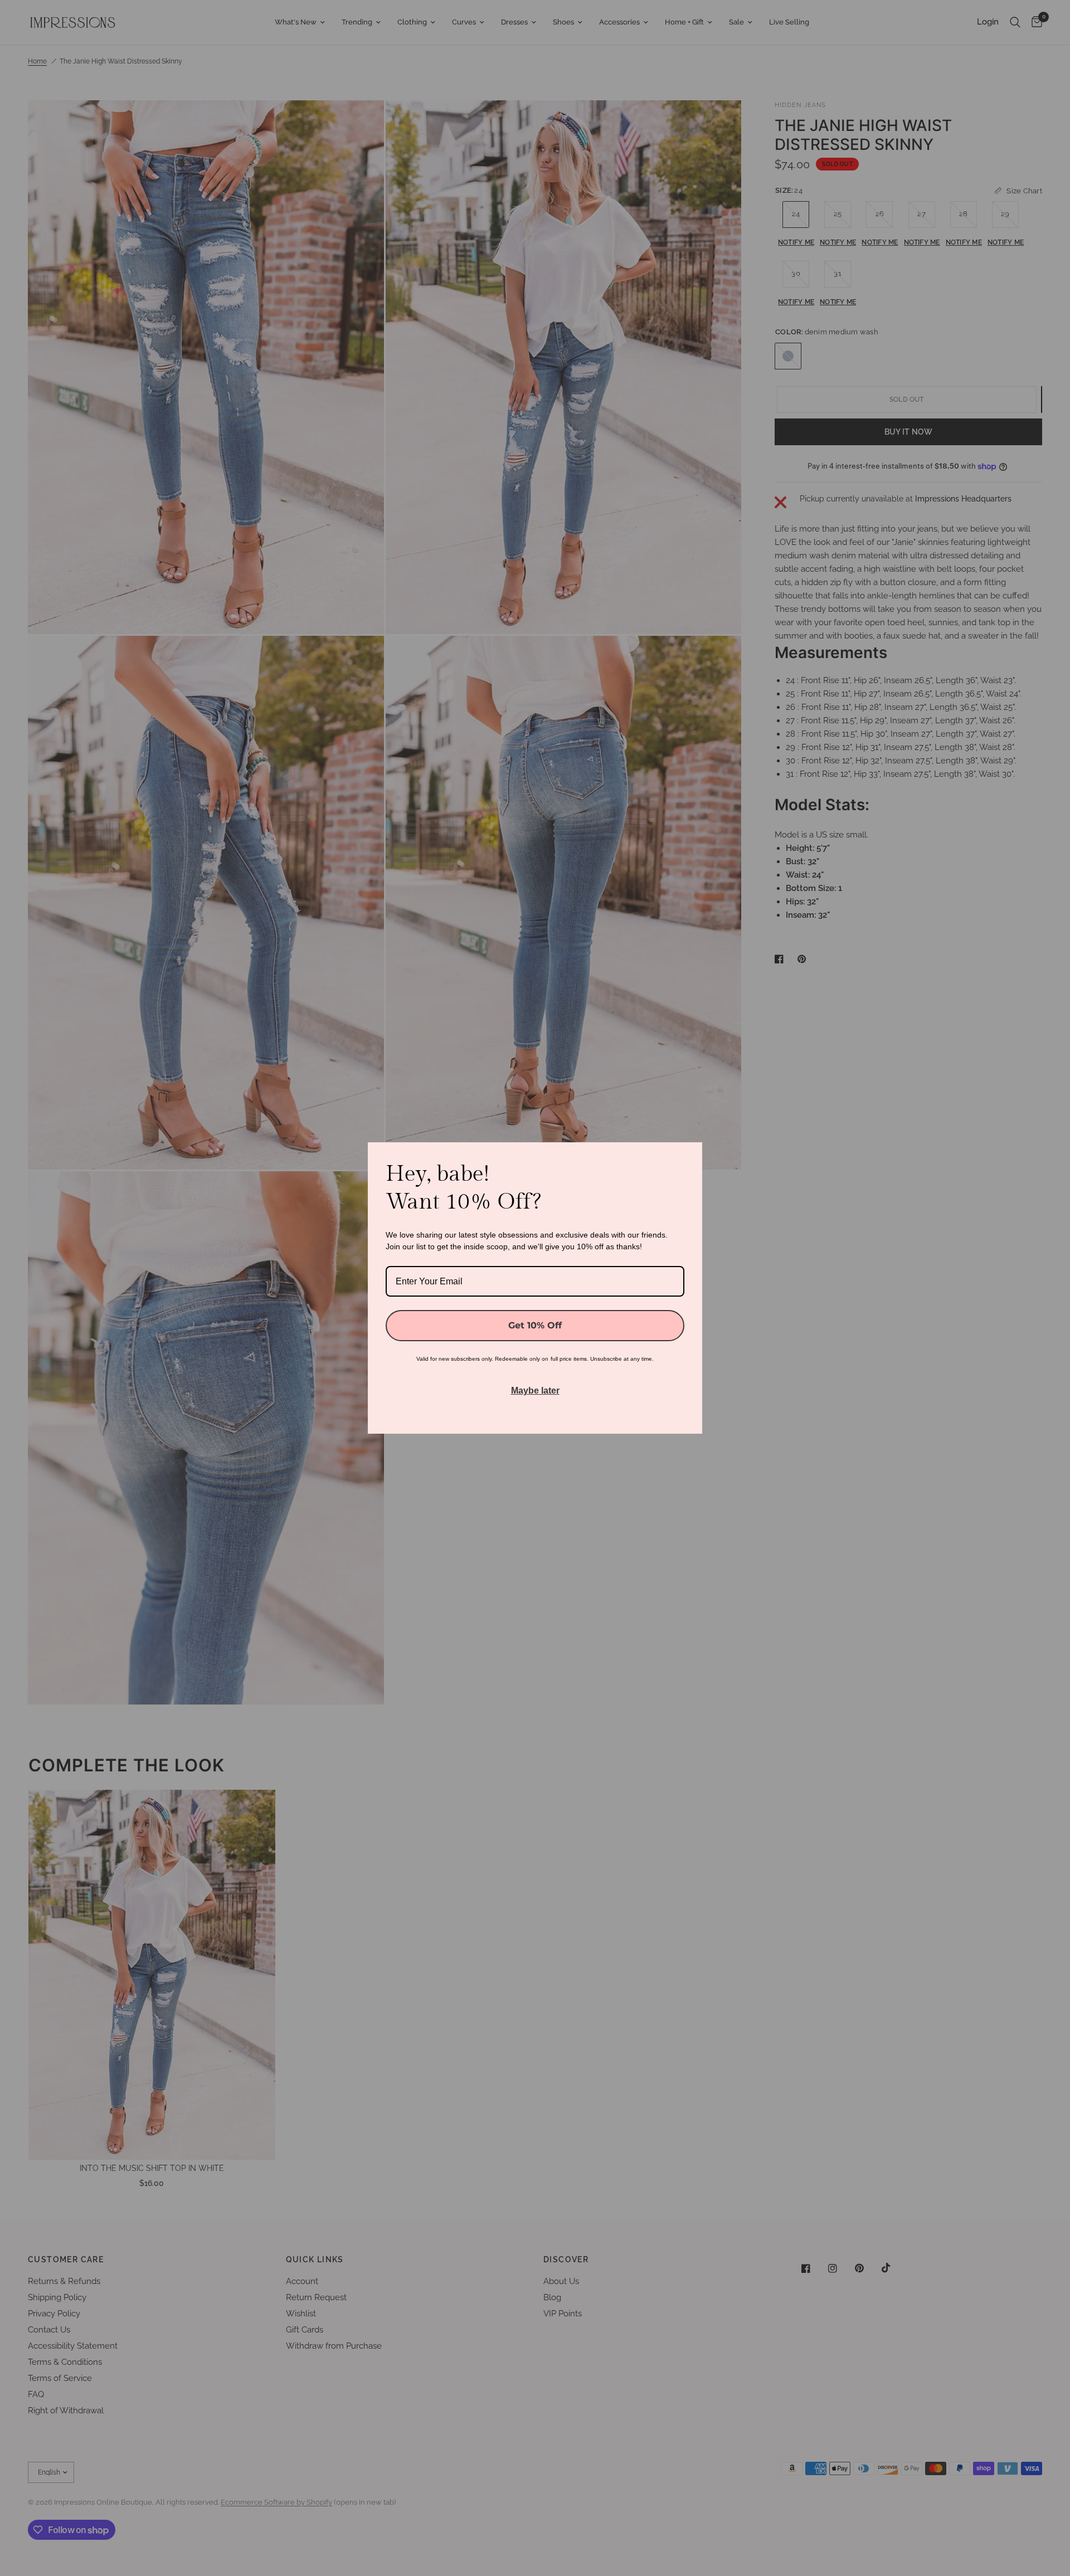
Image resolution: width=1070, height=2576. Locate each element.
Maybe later (535, 1391)
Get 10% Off (535, 1325)
